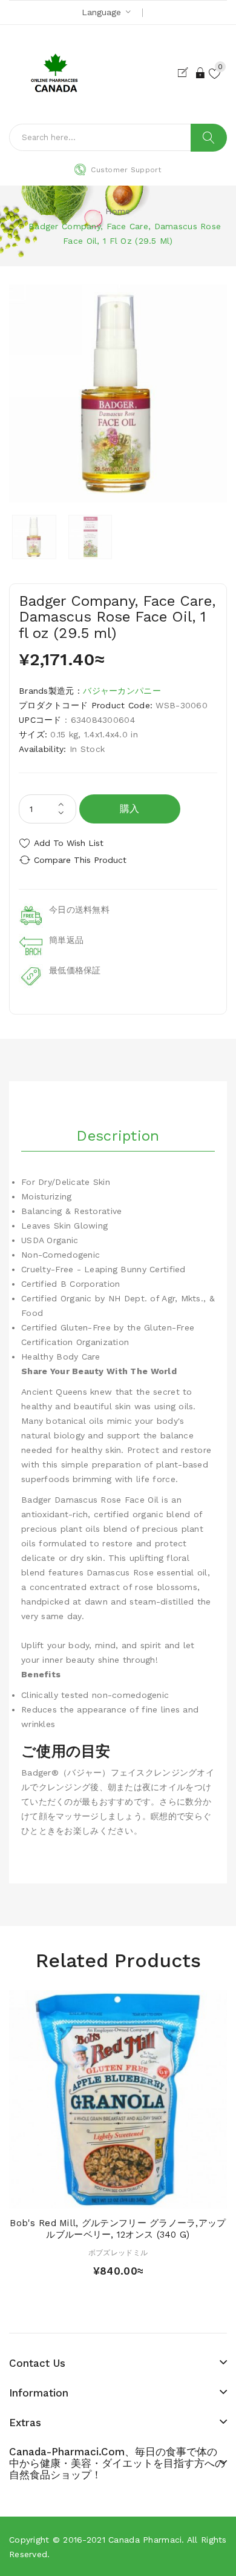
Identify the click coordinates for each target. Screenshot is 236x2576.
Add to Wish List (69, 843)
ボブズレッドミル (118, 2253)
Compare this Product (80, 860)
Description (118, 1136)
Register (185, 73)
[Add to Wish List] (118, 2196)
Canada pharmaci (145, 2540)
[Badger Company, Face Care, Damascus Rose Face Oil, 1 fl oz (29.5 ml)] (34, 537)
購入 (130, 809)
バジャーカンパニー (122, 691)
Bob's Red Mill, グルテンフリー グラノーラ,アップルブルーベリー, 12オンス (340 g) (118, 2229)
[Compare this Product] (139, 2196)
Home (118, 211)
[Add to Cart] (97, 2196)
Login (201, 73)
